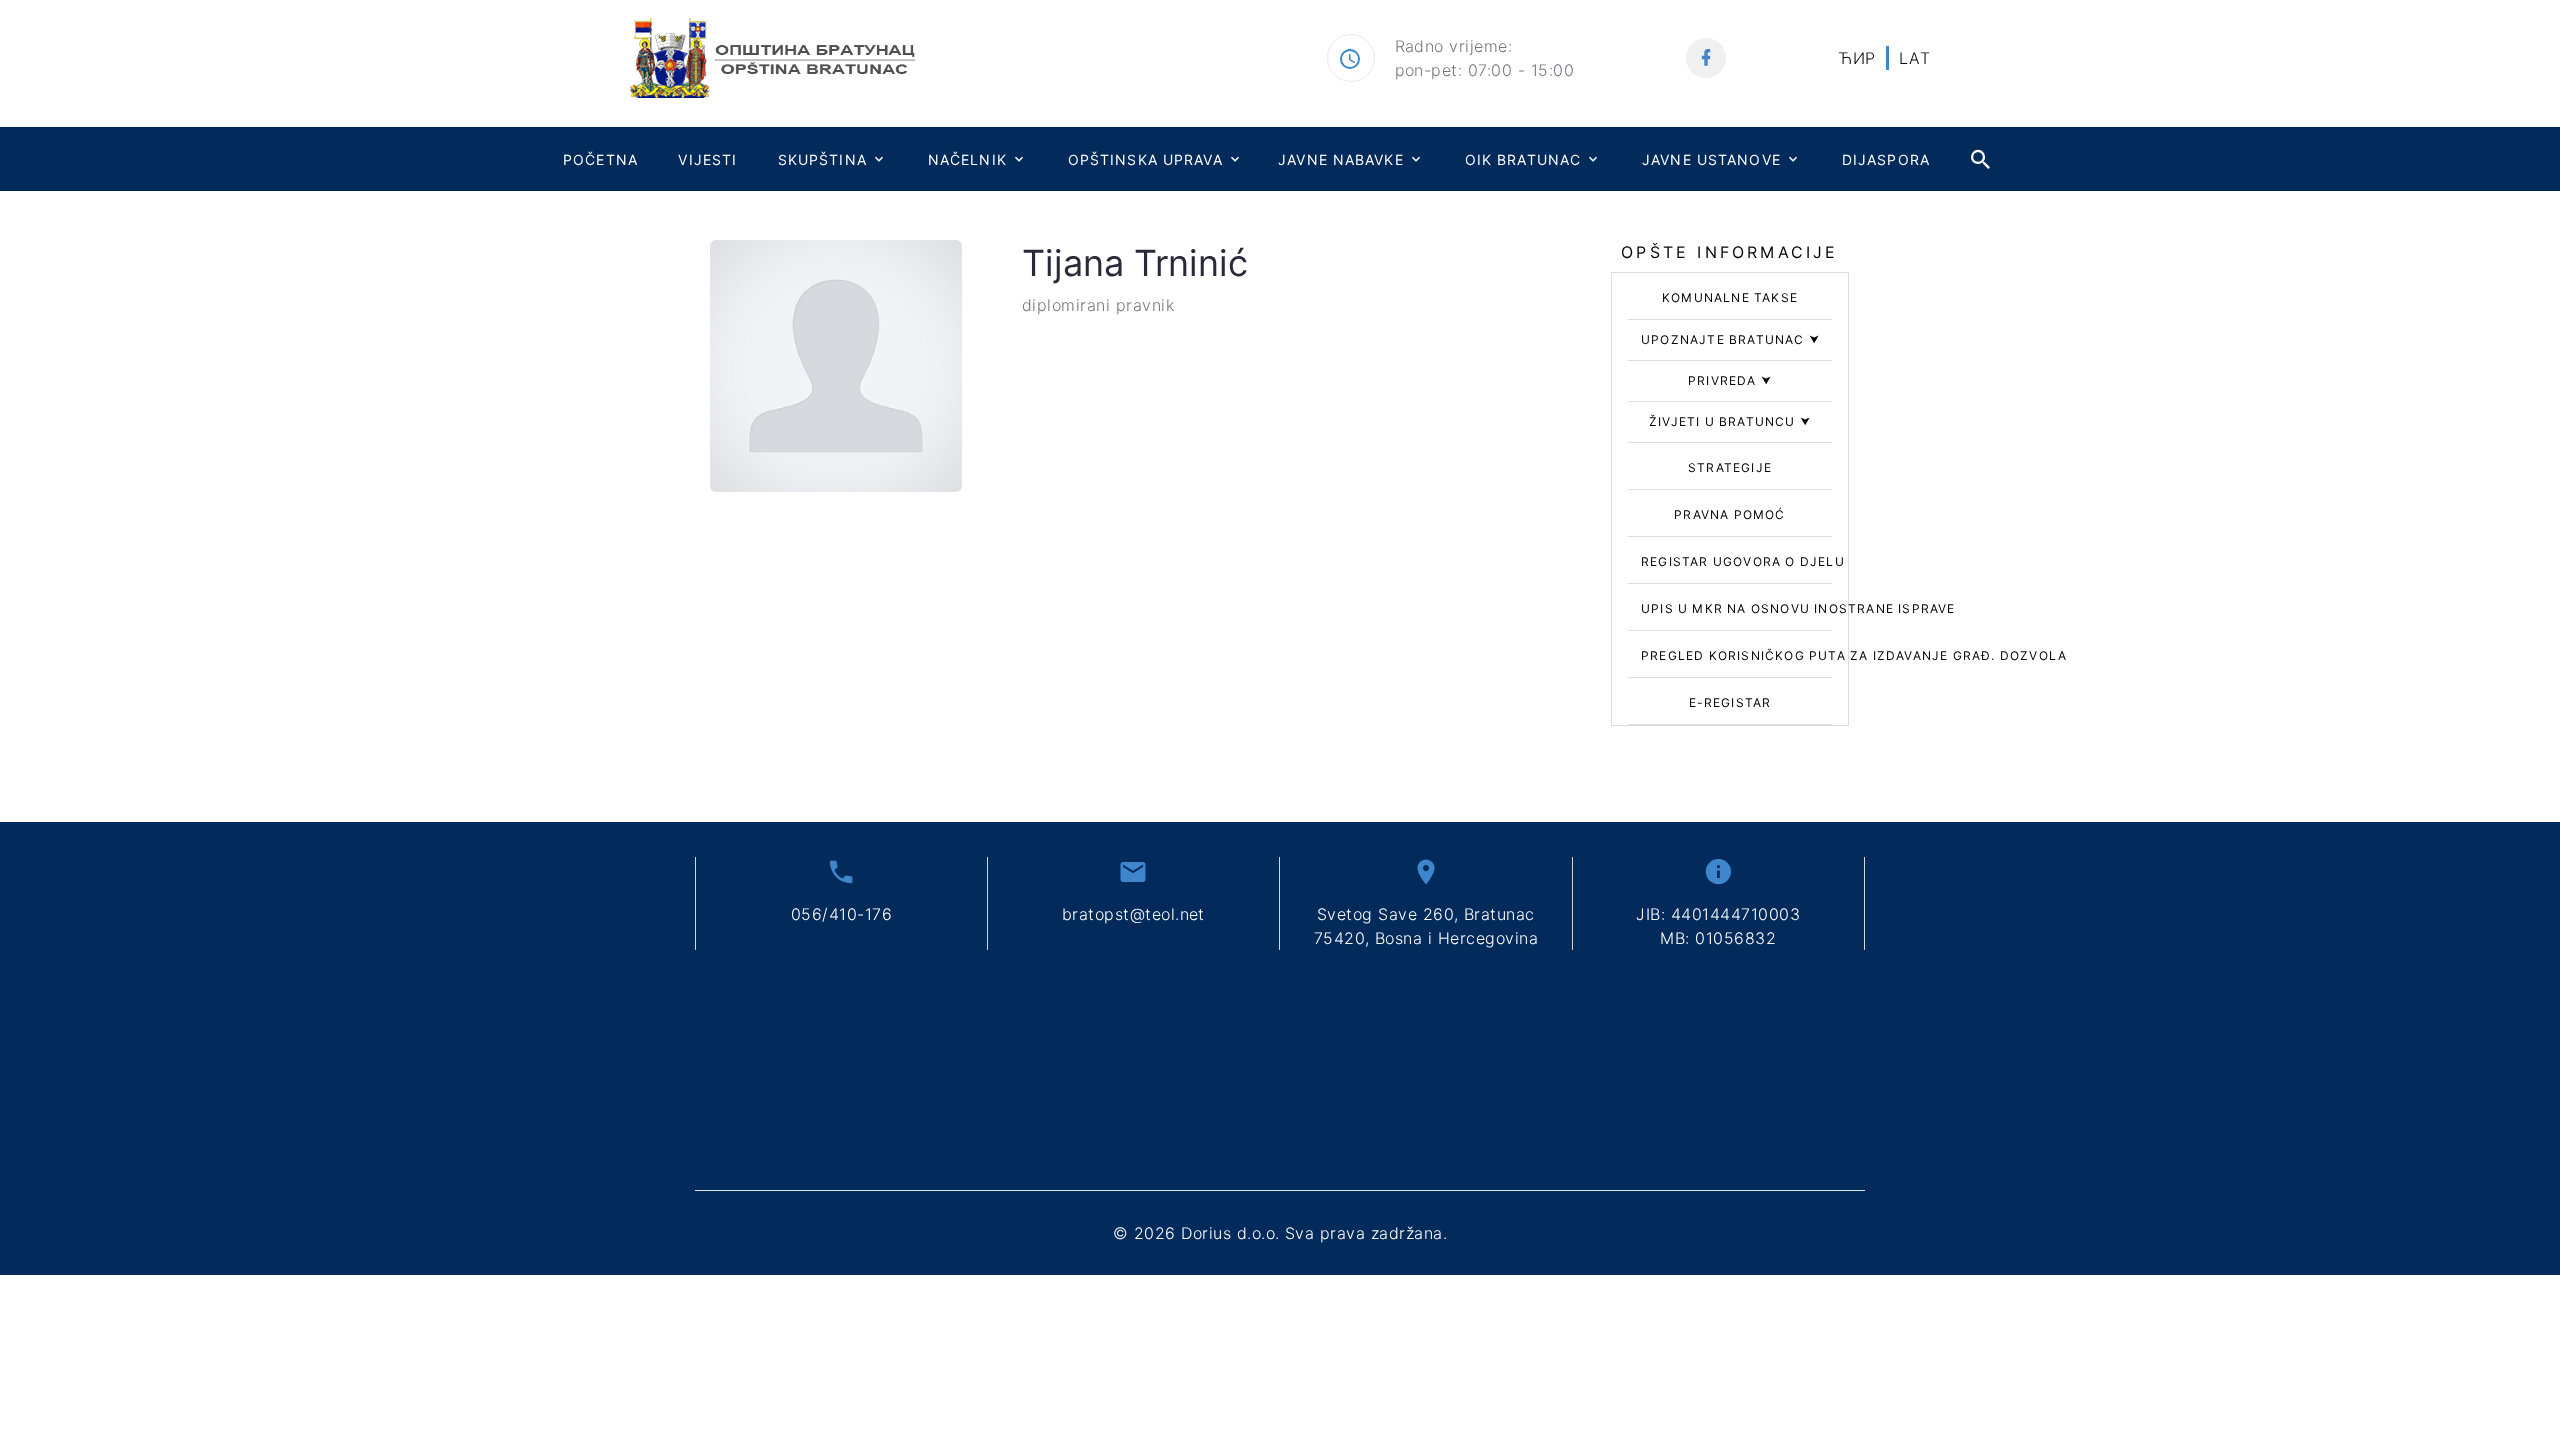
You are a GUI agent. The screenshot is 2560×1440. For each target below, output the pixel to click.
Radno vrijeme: (1454, 46)
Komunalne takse (1730, 297)
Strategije (1730, 467)
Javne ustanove (1711, 159)
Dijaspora (1886, 159)
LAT (1914, 58)
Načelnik (967, 159)
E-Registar (1730, 702)
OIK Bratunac (1523, 159)
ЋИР (1856, 58)
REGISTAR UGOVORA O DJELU (1743, 561)
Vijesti (707, 159)
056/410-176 (841, 914)
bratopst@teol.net (1133, 914)
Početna (600, 159)
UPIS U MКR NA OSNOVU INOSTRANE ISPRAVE (1798, 608)
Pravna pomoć (1729, 514)
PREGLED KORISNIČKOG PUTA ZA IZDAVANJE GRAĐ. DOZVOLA (1854, 655)
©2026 (1280, 1233)
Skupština (822, 159)
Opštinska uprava (1145, 159)
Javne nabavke (1341, 159)
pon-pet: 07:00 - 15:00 (1485, 70)
